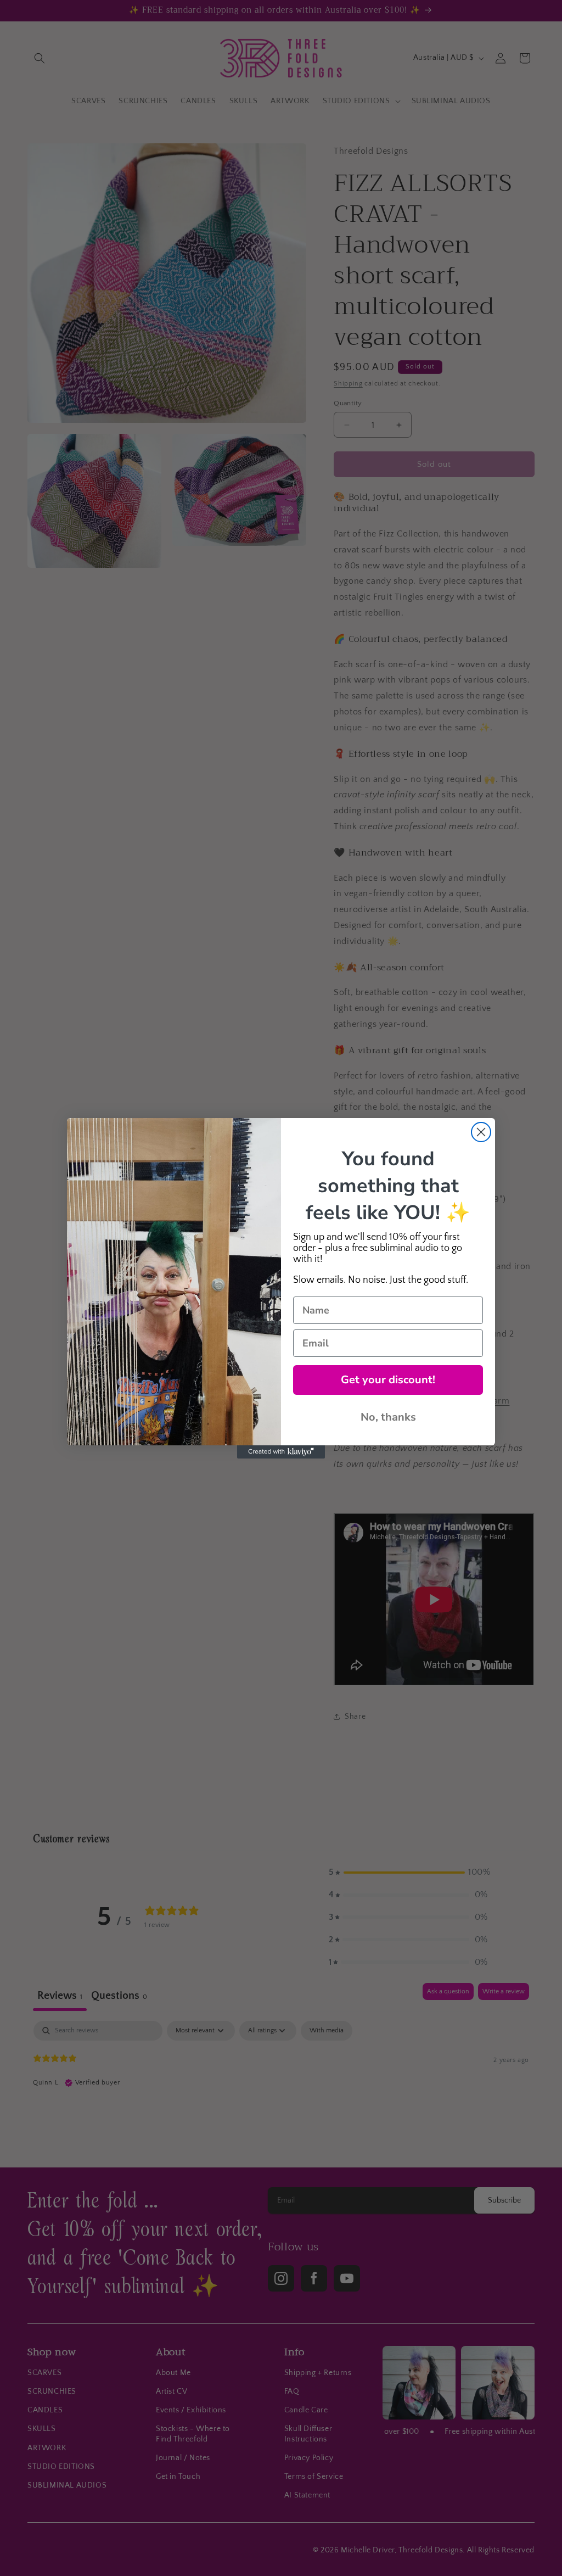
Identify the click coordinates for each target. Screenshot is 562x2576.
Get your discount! (388, 1380)
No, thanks (388, 1417)
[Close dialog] (481, 1132)
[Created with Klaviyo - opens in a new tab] (281, 1452)
